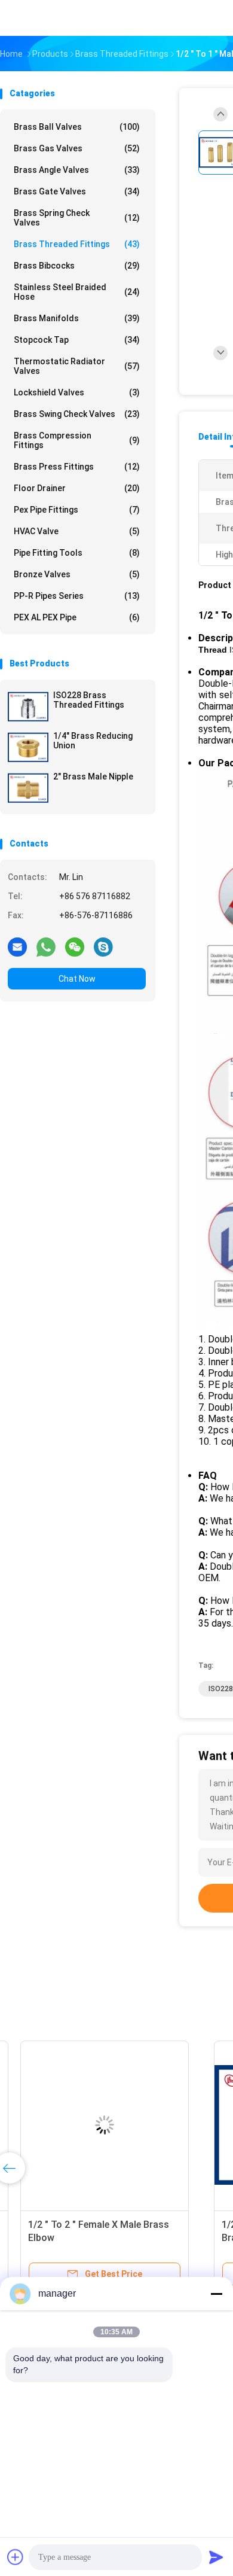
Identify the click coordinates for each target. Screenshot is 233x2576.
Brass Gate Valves (77, 191)
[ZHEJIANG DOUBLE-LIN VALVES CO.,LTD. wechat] (75, 946)
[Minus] (216, 2294)
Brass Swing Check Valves (77, 414)
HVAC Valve (77, 531)
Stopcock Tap (77, 340)
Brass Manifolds (77, 318)
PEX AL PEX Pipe (77, 617)
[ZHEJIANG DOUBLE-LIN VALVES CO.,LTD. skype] (103, 946)
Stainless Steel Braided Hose (77, 292)
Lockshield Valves (77, 392)
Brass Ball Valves (77, 127)
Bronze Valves (77, 574)
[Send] (216, 2557)
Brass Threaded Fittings (77, 244)
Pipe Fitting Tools (77, 553)
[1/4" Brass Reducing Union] (28, 747)
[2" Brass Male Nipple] (28, 788)
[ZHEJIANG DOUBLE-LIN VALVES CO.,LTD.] (53, 18)
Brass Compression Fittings (77, 440)
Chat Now (77, 979)
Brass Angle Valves (77, 170)
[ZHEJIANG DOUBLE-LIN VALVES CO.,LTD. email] (17, 946)
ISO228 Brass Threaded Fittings (89, 700)
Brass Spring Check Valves (77, 218)
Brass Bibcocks (77, 266)
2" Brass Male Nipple (93, 777)
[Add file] (16, 2557)
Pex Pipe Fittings (77, 510)
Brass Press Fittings (77, 467)
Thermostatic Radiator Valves (77, 366)
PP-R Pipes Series (77, 596)
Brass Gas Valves (77, 148)
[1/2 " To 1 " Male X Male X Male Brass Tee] (93, 2125)
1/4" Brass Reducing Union (93, 741)
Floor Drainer (77, 488)
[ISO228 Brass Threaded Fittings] (28, 707)
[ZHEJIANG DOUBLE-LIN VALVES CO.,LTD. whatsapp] (46, 946)
